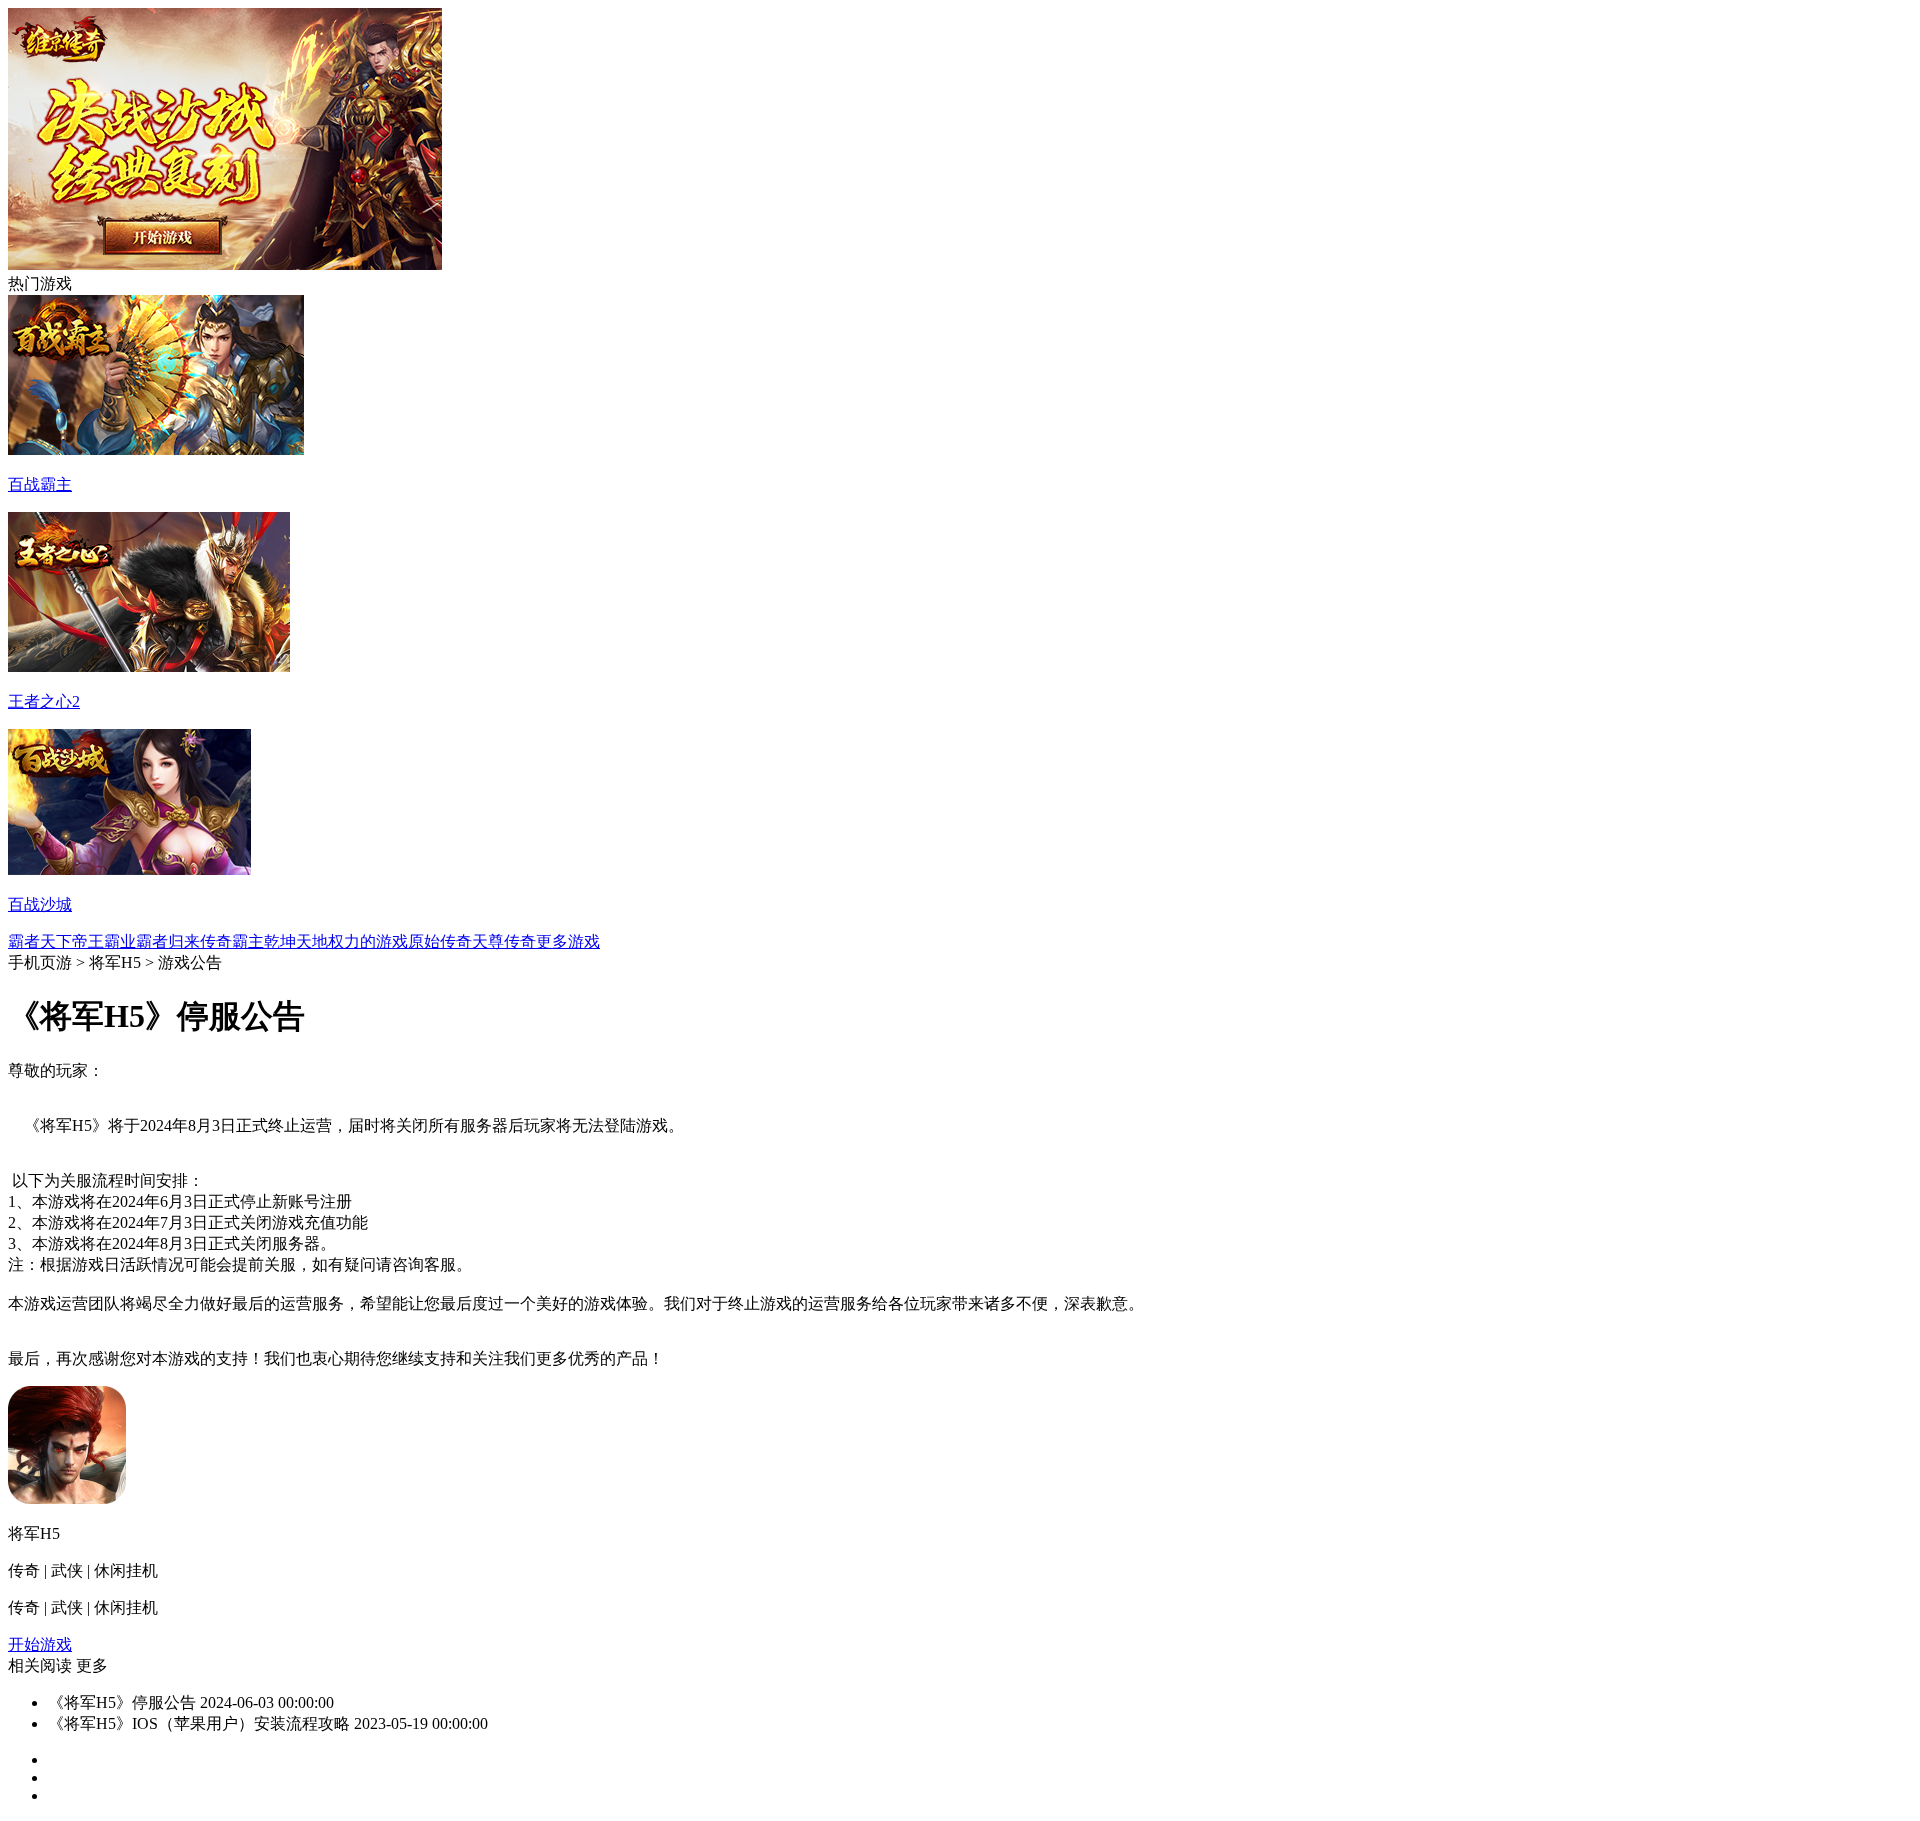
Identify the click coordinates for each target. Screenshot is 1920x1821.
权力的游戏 (368, 941)
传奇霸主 (232, 941)
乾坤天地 (296, 941)
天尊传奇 (504, 941)
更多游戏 (568, 941)
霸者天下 (40, 941)
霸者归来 (168, 941)
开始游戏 (40, 1644)
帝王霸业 (104, 941)
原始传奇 (440, 941)
